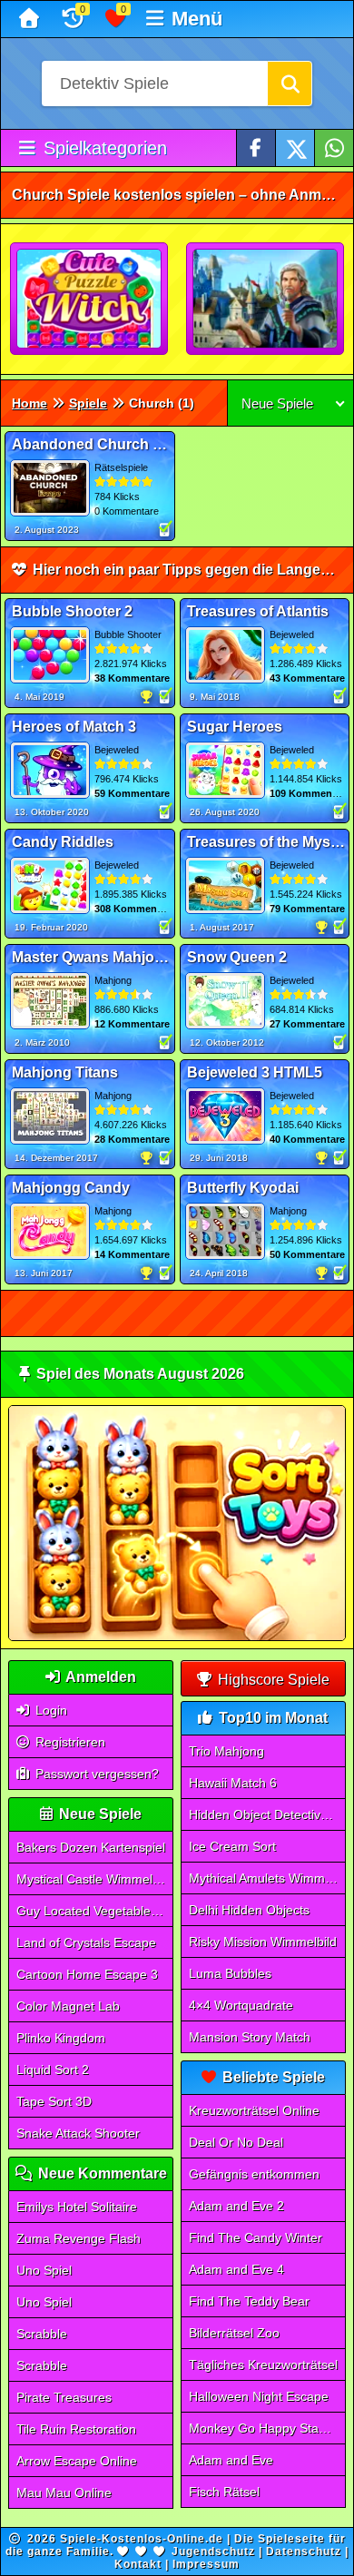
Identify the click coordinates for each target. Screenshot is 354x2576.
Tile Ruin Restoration (76, 2429)
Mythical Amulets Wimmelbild (268, 1878)
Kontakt (138, 2564)
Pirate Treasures (64, 2397)
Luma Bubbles (230, 1973)
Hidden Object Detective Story (268, 1814)
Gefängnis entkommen (254, 2174)
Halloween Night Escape (259, 2396)
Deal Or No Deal (236, 2142)
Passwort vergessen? (95, 1774)
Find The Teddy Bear (249, 2301)
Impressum (206, 2564)
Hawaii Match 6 (233, 1783)
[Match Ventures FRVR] (266, 300)
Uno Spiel (44, 2270)
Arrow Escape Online (77, 2461)
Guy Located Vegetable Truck (95, 1911)
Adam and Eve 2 (236, 2206)
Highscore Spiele (272, 1680)
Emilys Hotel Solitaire (77, 2207)
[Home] (31, 19)
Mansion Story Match (250, 2037)
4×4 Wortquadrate (241, 2005)
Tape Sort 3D (54, 2101)
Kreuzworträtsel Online (254, 2110)
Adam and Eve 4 (236, 2269)
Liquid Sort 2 (53, 2070)
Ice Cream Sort (232, 1846)
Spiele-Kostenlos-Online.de (142, 2539)
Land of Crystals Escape (86, 1942)
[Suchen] (290, 84)
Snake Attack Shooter (78, 2133)
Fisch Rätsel (224, 2492)
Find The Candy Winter (256, 2237)
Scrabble (42, 2334)
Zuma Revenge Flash (79, 2238)
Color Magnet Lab (68, 2006)
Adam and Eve (231, 2460)
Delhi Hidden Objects (249, 1910)
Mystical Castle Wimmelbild (94, 1879)
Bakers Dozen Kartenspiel (91, 1847)
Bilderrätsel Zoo (234, 2333)
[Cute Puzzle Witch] (90, 300)
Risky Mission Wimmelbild (263, 1942)
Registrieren (69, 1742)
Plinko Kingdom (61, 2038)
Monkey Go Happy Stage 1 (266, 2428)
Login (49, 1710)
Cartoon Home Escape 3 (87, 1974)
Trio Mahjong (226, 1751)
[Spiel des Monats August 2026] (177, 1637)
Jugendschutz (213, 2551)
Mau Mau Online (64, 2492)
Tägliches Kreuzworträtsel (263, 2365)
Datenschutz (304, 2551)
